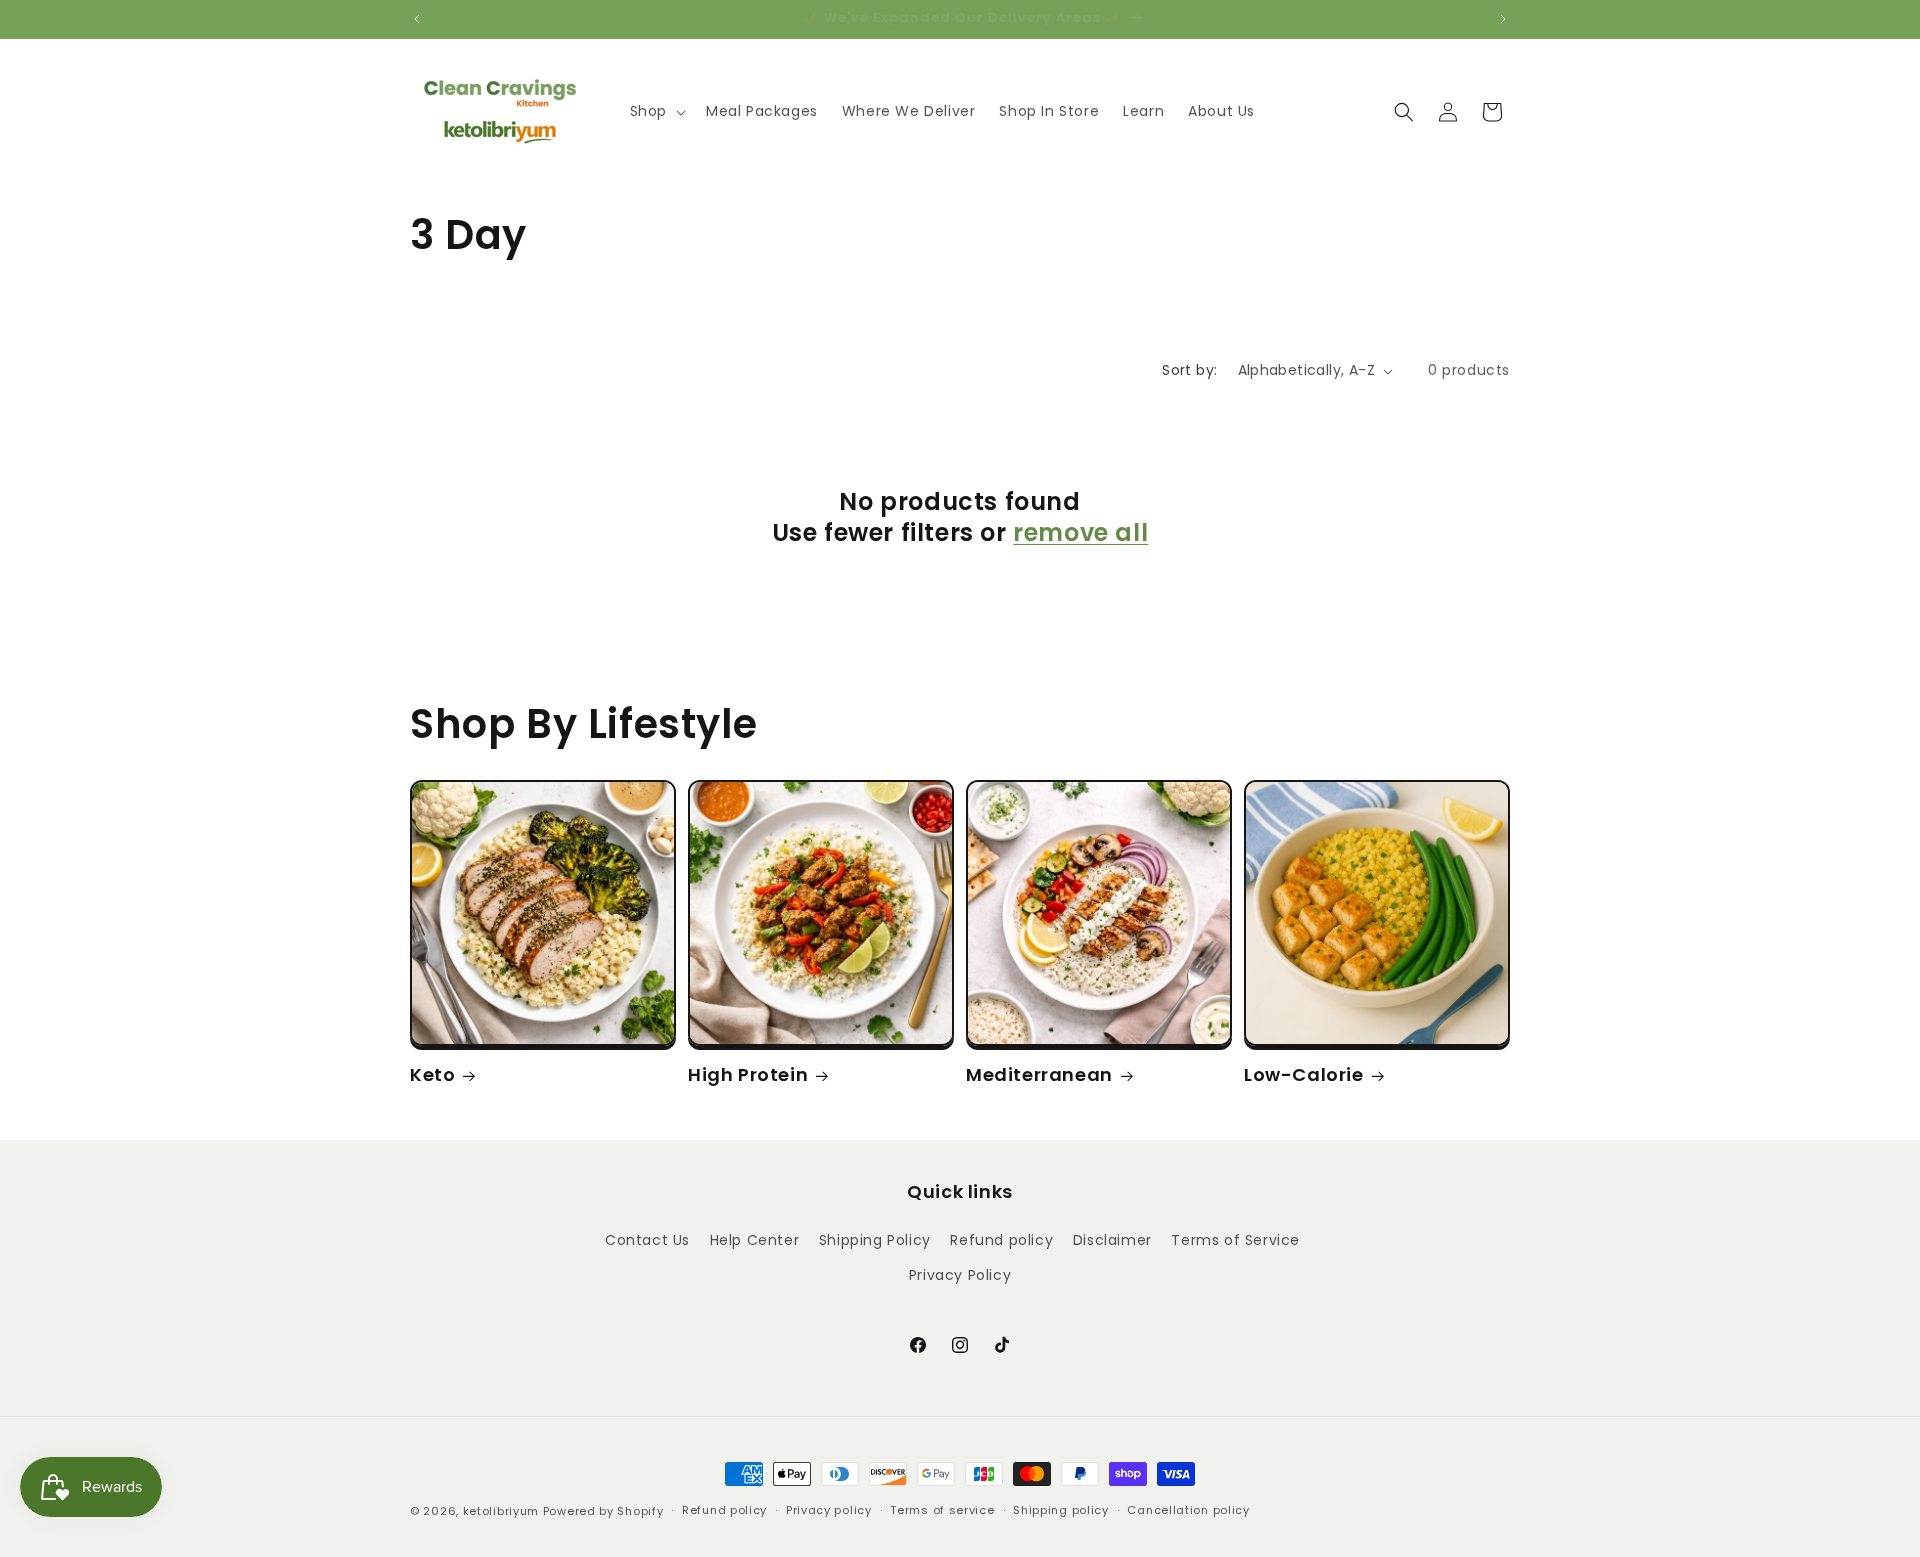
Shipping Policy (875, 1240)
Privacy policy (829, 1510)
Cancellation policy (1188, 1510)
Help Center (755, 1240)
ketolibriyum (501, 1511)
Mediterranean (1039, 1074)
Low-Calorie (1304, 1074)
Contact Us (647, 1240)
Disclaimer (1112, 1240)
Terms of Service (1235, 1240)
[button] (656, 111)
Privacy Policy (960, 1275)
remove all (1080, 532)
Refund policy (1001, 1240)
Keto (432, 1074)
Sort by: (1189, 370)
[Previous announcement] (417, 19)
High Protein (748, 1074)
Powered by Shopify (603, 1511)
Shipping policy (1061, 1510)
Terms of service (942, 1510)
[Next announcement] (1503, 19)
